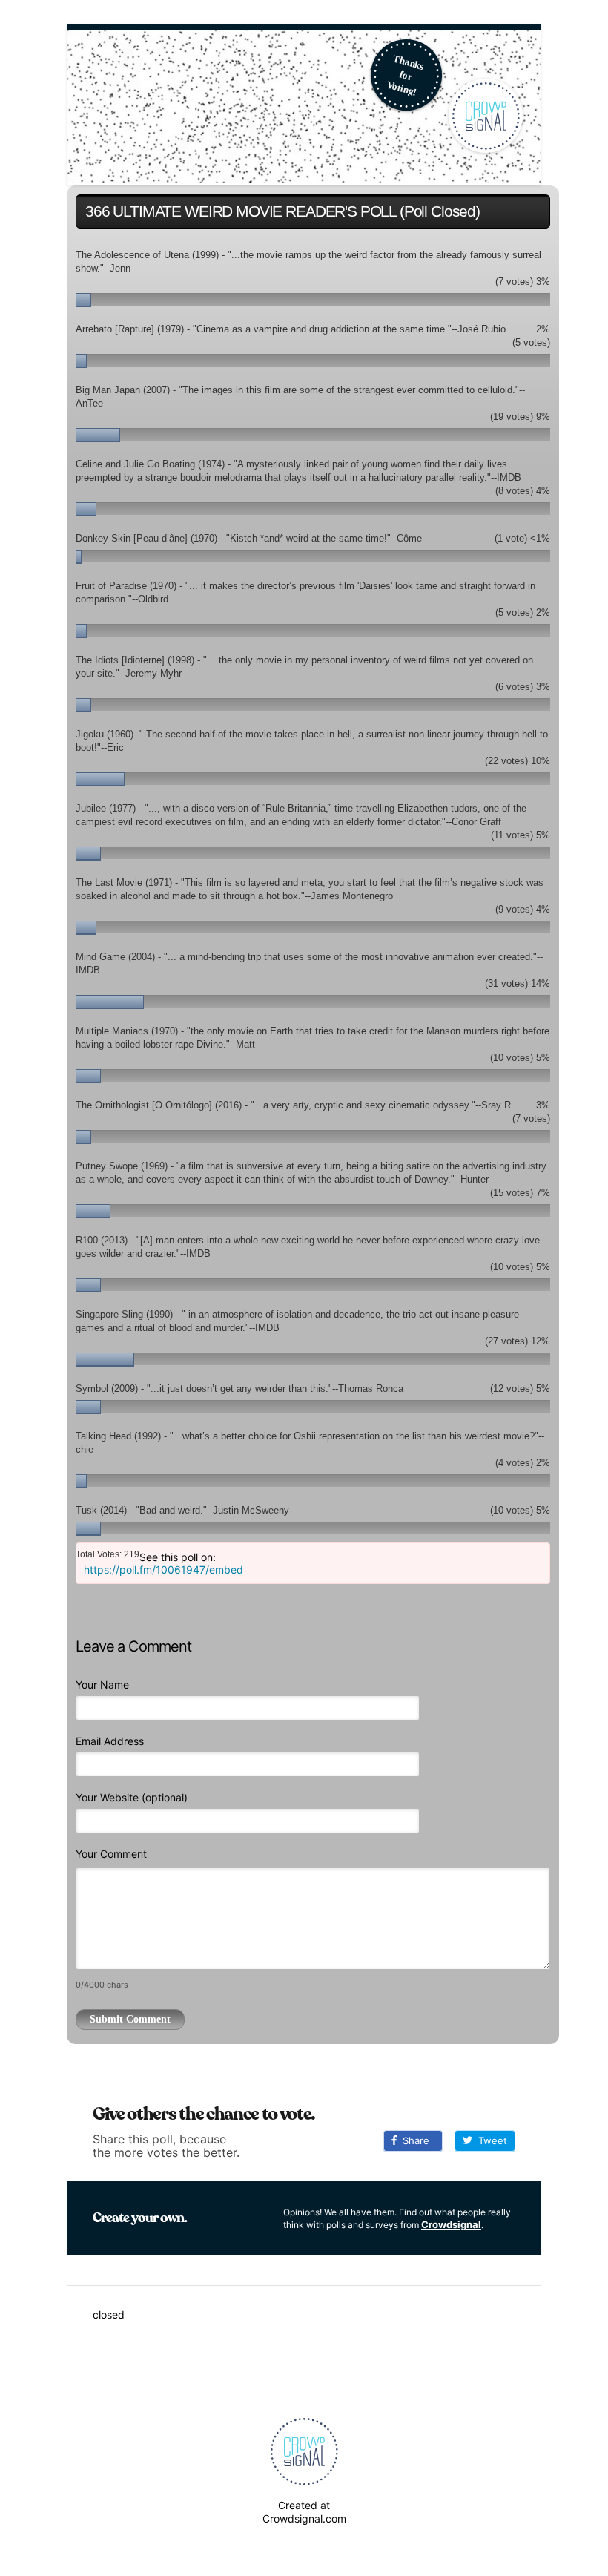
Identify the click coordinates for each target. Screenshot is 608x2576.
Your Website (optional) (132, 1797)
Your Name (102, 1685)
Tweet (490, 2140)
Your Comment (111, 1854)
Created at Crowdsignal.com (304, 2512)
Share (413, 2140)
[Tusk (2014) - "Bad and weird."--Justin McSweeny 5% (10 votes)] (313, 1502)
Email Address (110, 1741)
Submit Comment (130, 2019)
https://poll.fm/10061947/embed (163, 1570)
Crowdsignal (451, 2224)
